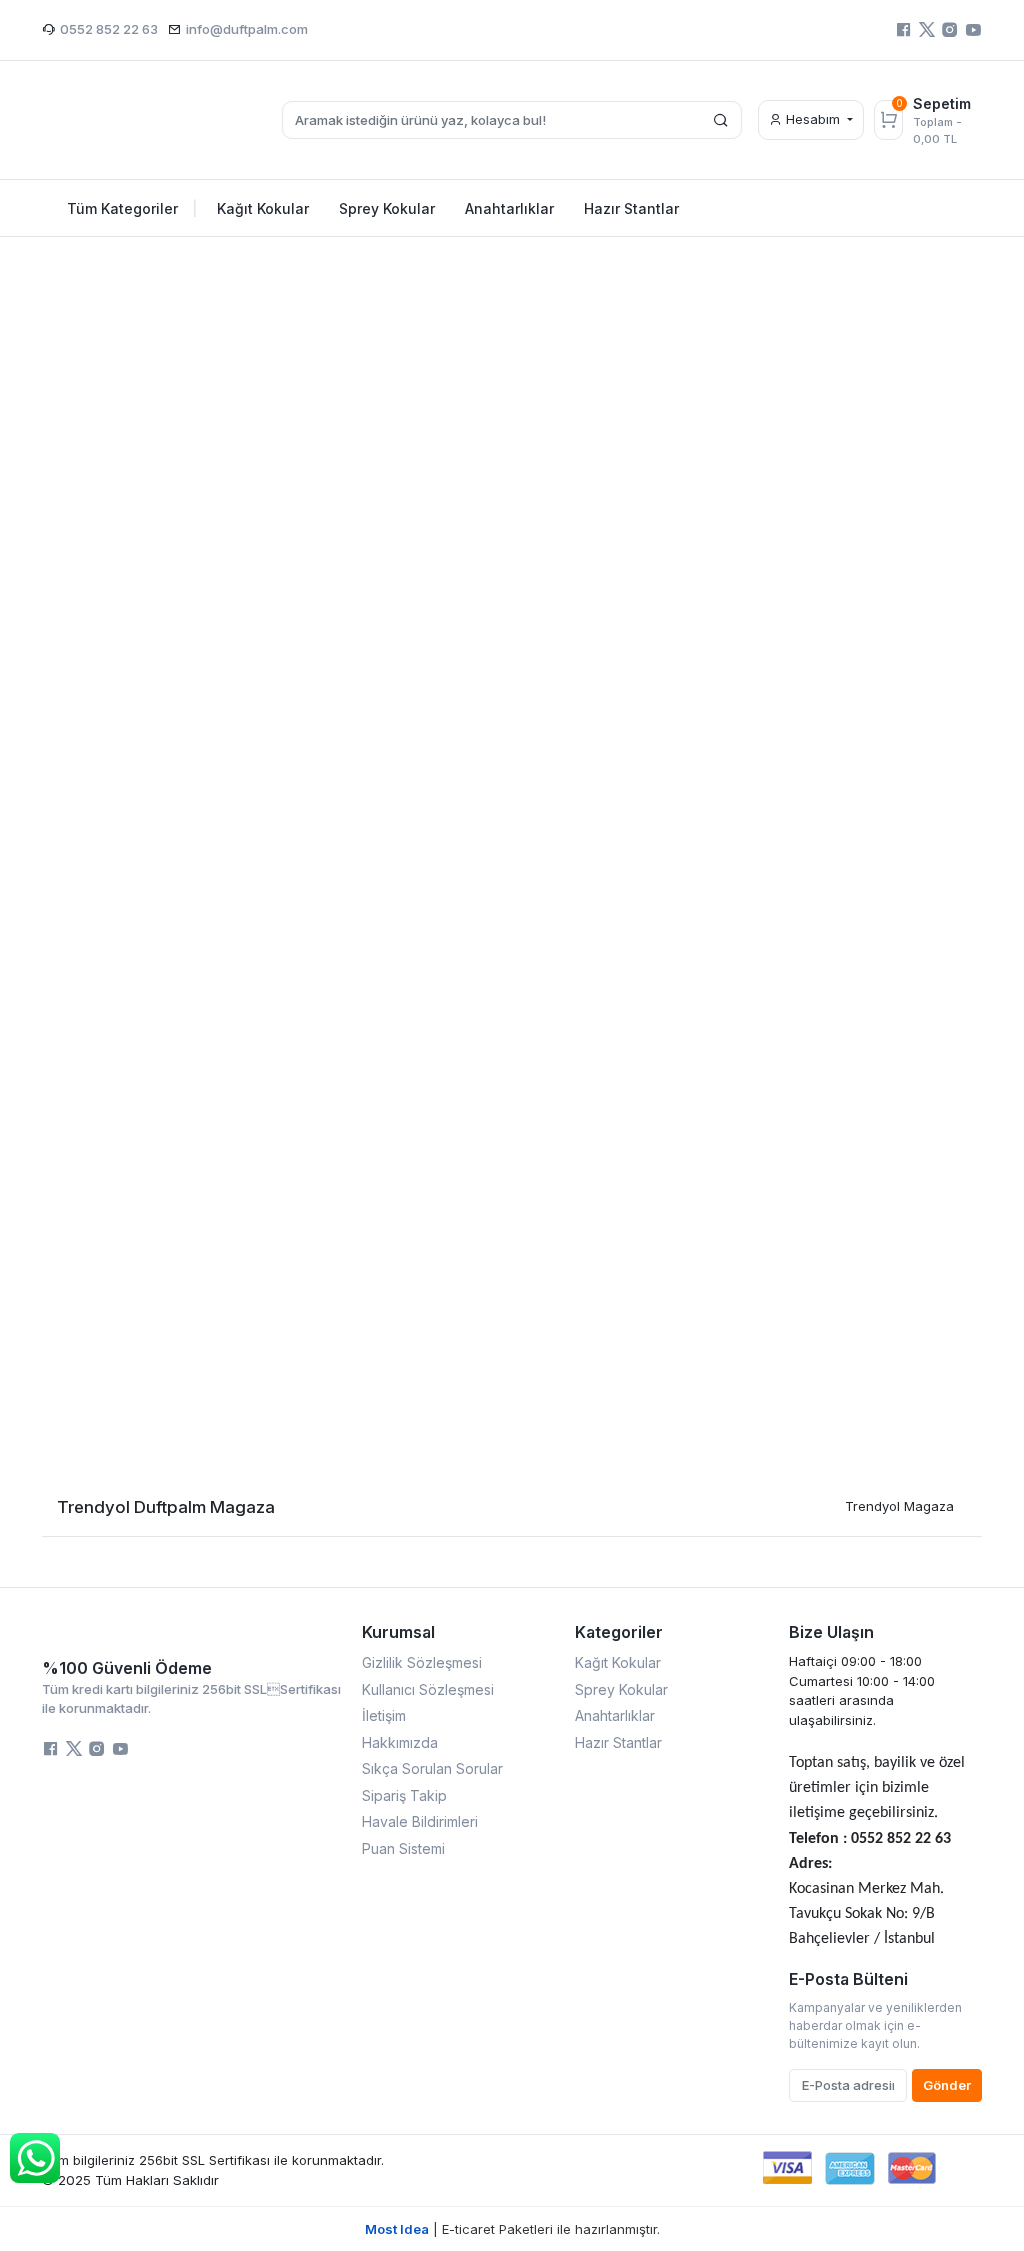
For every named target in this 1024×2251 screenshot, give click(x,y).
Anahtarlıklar (615, 1715)
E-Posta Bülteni (848, 1979)
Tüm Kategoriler (132, 208)
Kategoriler (619, 1632)
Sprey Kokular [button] (387, 208)
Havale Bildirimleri (420, 1821)
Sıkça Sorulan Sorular (432, 1768)
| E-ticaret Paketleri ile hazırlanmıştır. (512, 2229)
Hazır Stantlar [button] (631, 208)
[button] (62, 727)
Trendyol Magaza (899, 1506)
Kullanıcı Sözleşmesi (428, 1689)
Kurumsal (398, 1632)
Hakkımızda (400, 1742)
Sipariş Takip (404, 1795)
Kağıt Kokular (618, 1662)
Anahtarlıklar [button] (509, 208)
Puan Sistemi (403, 1848)
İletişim (384, 1715)
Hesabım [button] (813, 119)
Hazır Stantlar (618, 1742)
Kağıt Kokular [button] (263, 208)
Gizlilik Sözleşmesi (422, 1662)
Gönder (947, 2085)
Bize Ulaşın (831, 1632)
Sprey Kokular (621, 1689)
